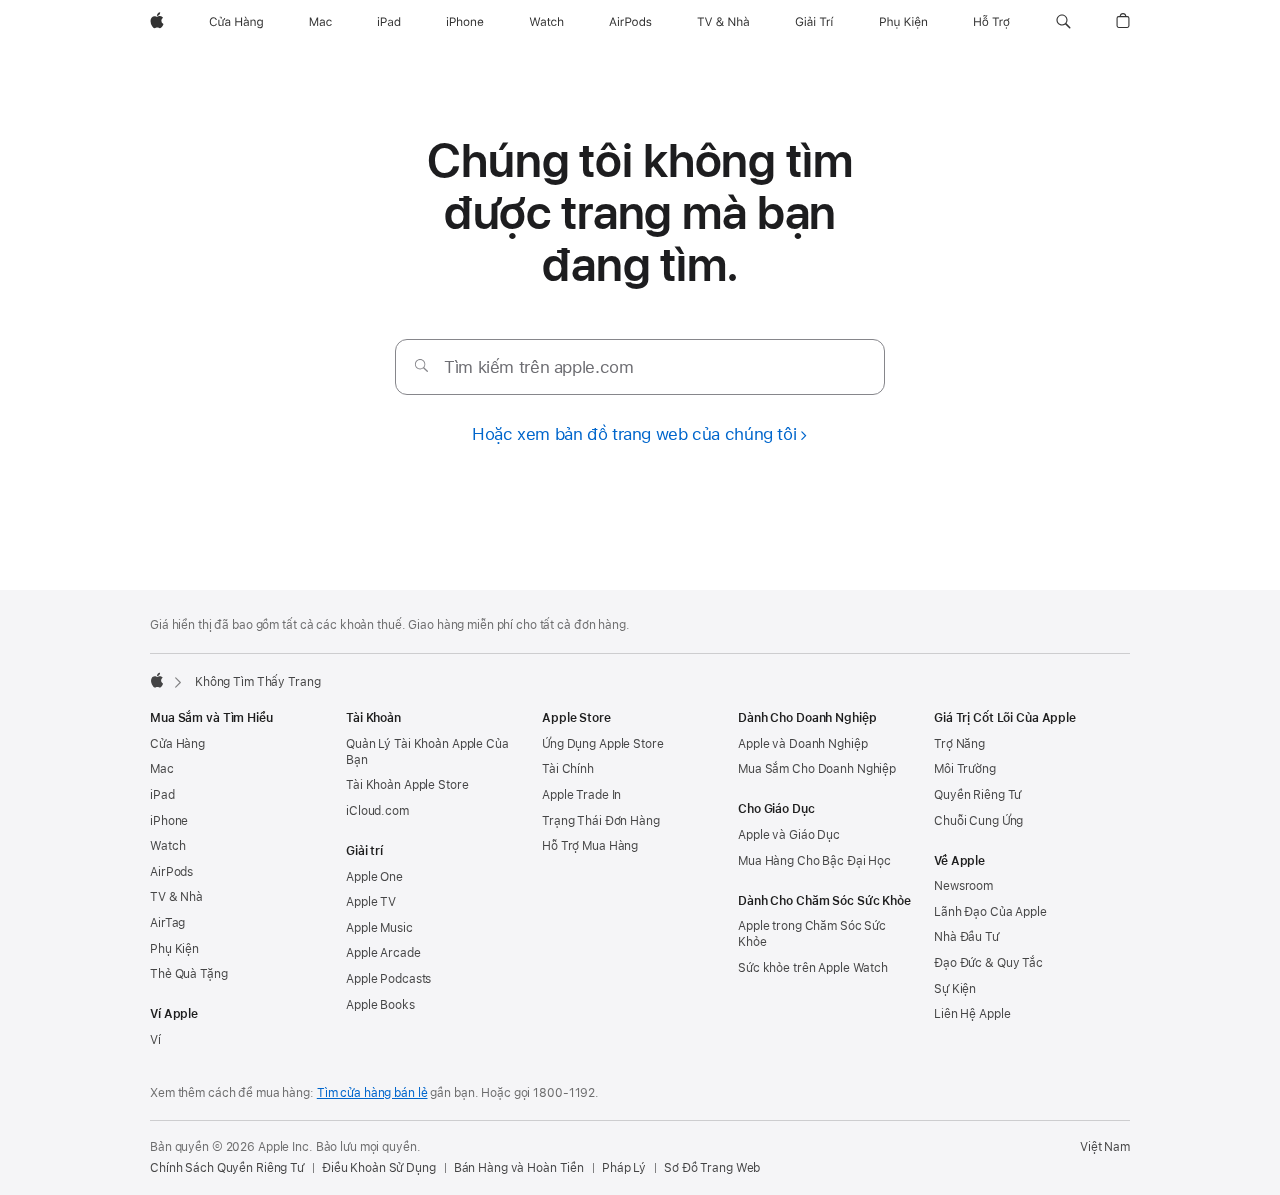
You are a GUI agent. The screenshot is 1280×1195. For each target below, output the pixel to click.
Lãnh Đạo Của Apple (990, 912)
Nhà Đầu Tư (966, 937)
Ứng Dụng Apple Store (603, 744)
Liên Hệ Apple (972, 1014)
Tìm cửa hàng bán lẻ (372, 1093)
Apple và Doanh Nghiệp (802, 744)
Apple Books (380, 1005)
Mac (162, 769)
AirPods (171, 872)
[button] (1063, 22)
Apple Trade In (581, 795)
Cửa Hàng (177, 744)
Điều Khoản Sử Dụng (379, 1168)
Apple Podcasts (388, 979)
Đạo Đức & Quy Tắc (988, 963)
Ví (155, 1040)
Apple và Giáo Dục (789, 835)
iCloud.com (377, 811)
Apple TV (371, 902)
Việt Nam (1105, 1147)
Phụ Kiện (174, 949)
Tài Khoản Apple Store (407, 785)
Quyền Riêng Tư (977, 795)
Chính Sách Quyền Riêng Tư (227, 1168)
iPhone (169, 821)
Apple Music (379, 928)
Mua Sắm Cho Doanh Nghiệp (817, 769)
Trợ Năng (959, 744)
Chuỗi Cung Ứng (978, 821)
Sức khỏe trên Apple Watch (813, 968)
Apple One (374, 877)
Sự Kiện (955, 989)
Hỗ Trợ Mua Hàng (590, 846)
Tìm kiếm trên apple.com (538, 367)
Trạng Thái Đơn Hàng (601, 821)
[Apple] (157, 680)
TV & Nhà (176, 897)
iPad (162, 795)
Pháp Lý (624, 1168)
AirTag (167, 923)
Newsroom (963, 886)
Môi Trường (965, 769)
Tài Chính (568, 769)
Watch (167, 846)
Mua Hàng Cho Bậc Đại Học (814, 861)
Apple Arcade (383, 953)
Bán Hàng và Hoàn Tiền (519, 1168)
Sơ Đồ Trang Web (712, 1168)
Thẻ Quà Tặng (189, 974)
